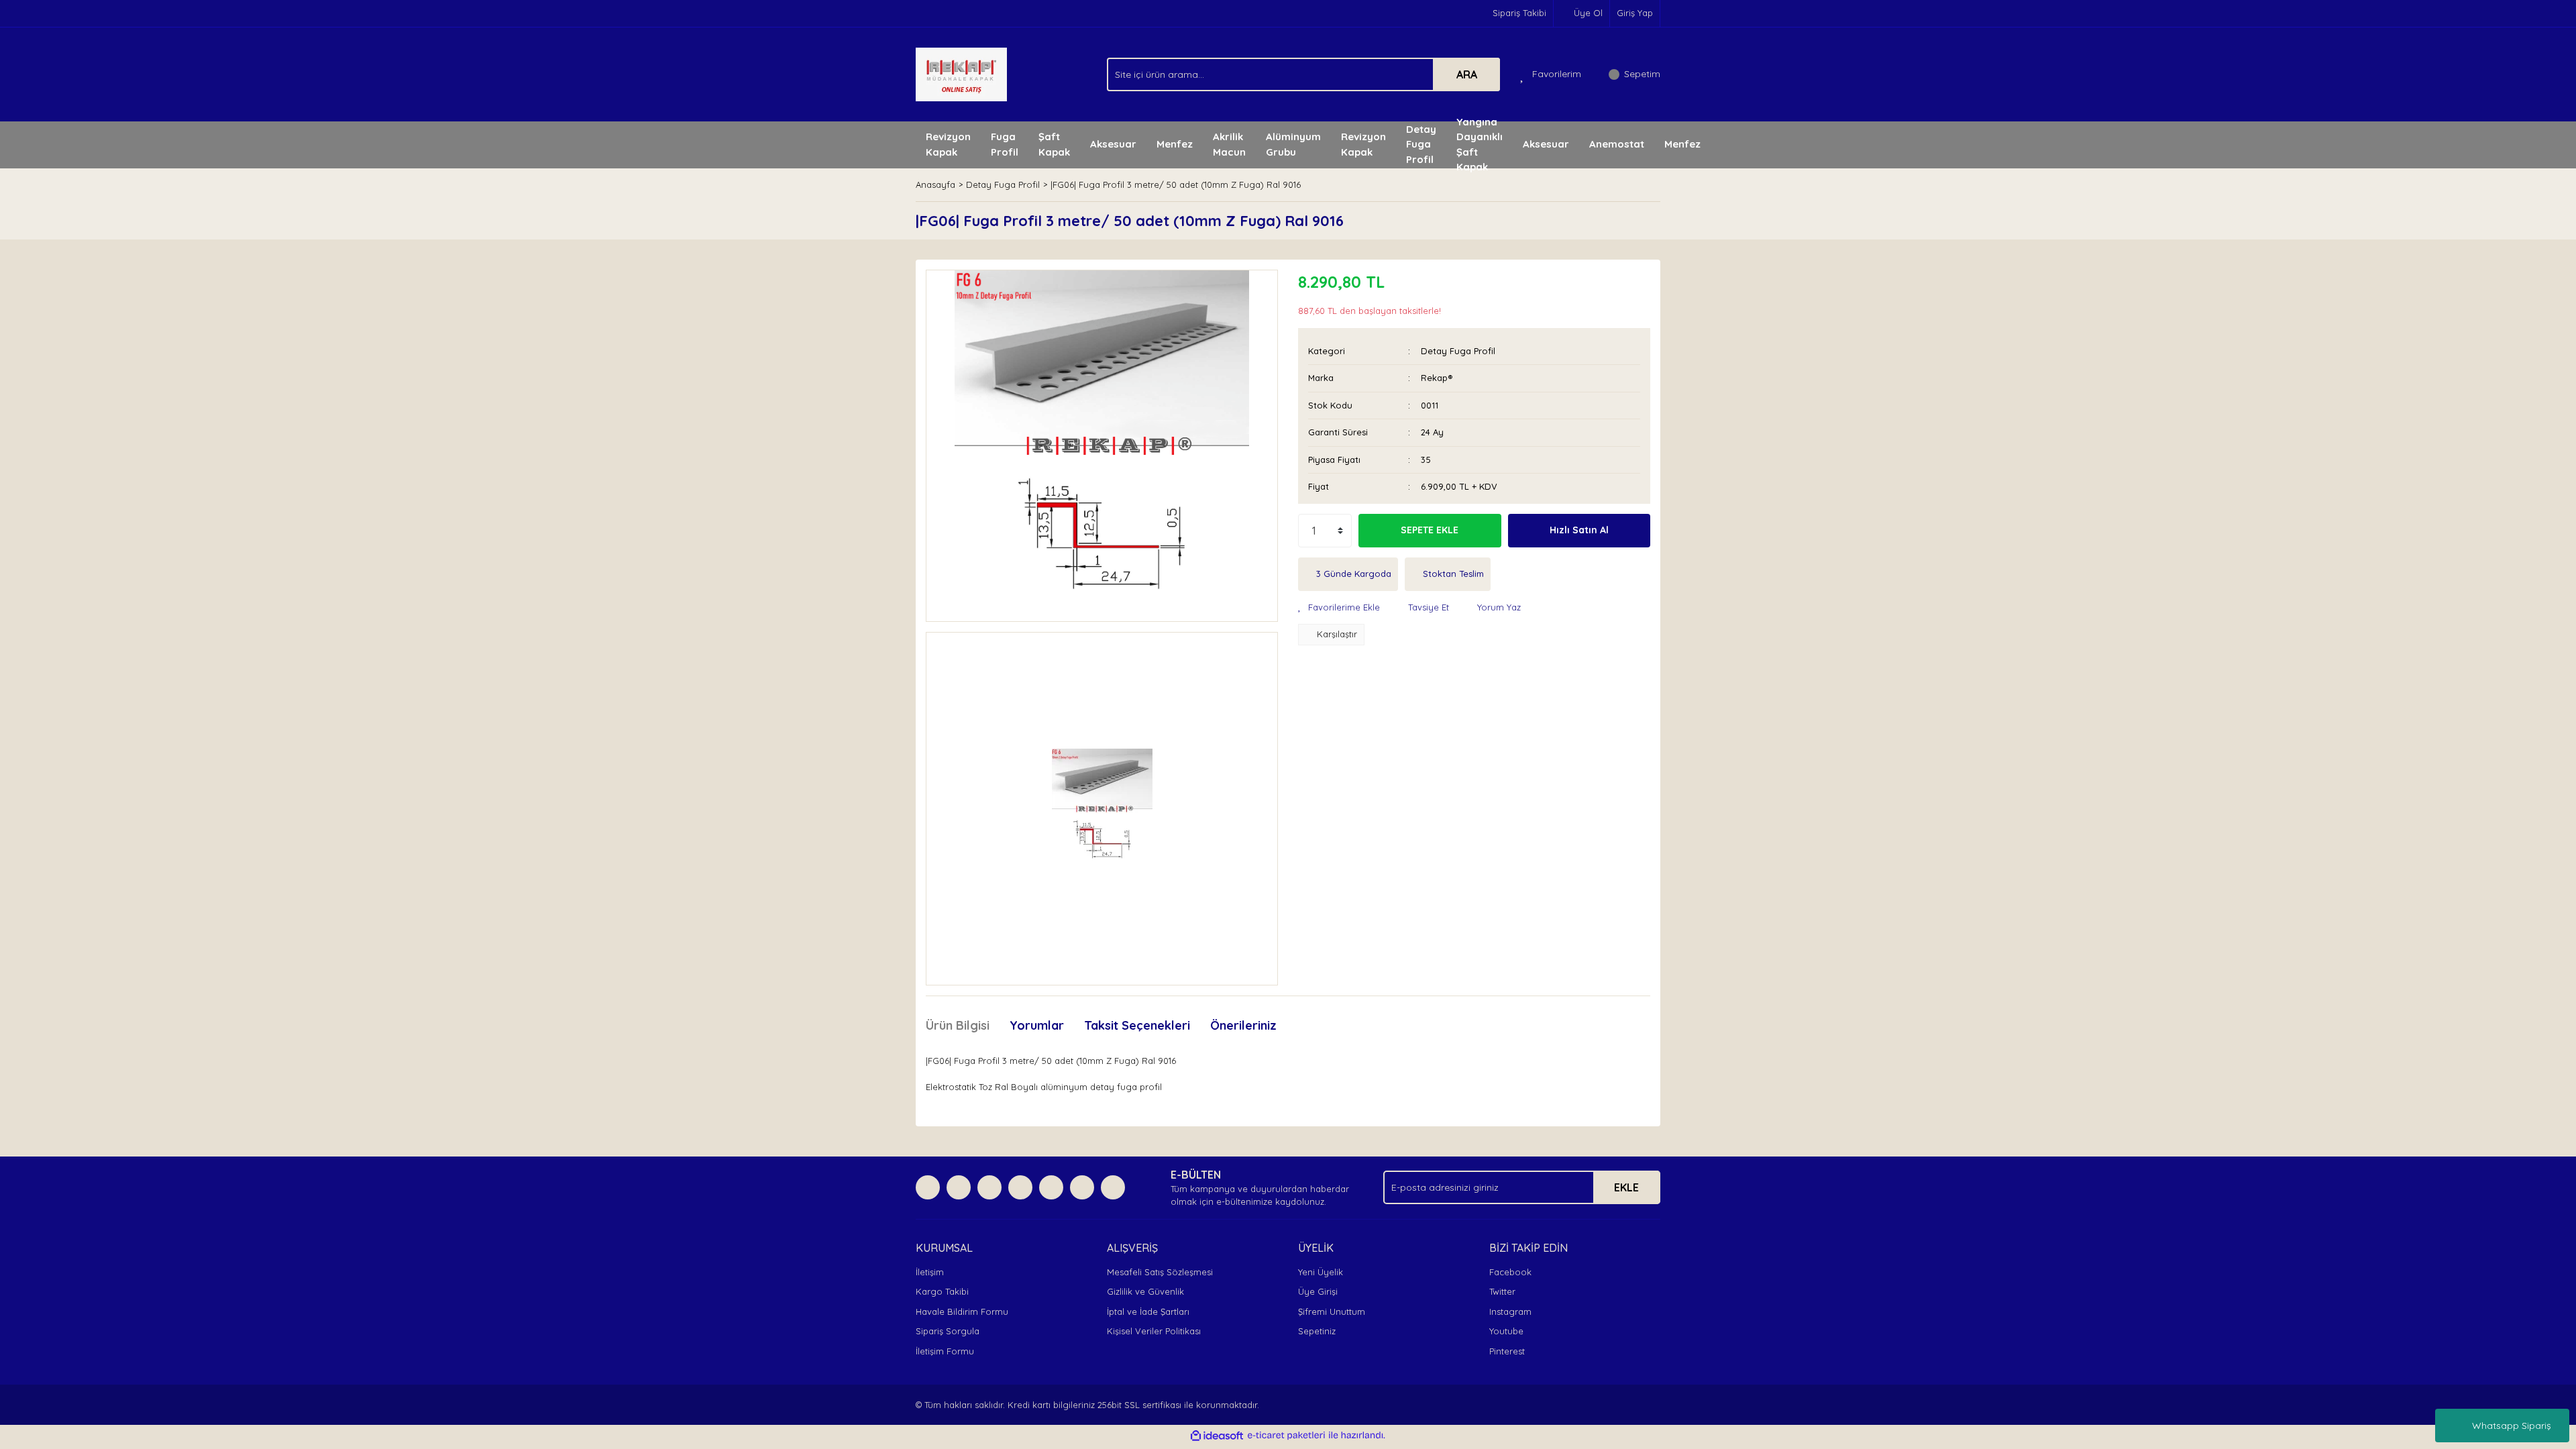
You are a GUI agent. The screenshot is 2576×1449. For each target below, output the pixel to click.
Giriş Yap (1635, 13)
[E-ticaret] (1286, 1436)
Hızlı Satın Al (1579, 530)
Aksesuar (1113, 144)
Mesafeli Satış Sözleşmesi (1160, 1272)
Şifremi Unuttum (1332, 1311)
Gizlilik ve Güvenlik (1145, 1291)
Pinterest (1507, 1351)
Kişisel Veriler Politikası (1154, 1331)
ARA (1467, 74)
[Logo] (961, 73)
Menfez (1175, 144)
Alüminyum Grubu (1293, 144)
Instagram (1510, 1311)
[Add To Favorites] (1339, 608)
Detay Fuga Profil (1458, 351)
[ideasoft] (1217, 1436)
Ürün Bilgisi (958, 1025)
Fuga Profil (1005, 144)
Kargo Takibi (942, 1291)
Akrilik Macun (1229, 144)
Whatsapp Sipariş (2512, 1426)
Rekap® (1437, 378)
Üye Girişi (1318, 1291)
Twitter (1502, 1291)
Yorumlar (1037, 1025)
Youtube (1506, 1331)
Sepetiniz (1317, 1331)
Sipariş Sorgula (948, 1331)
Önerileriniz (1243, 1025)
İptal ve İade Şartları (1148, 1311)
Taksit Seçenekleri (1137, 1025)
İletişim (930, 1272)
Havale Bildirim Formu (962, 1311)
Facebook (1510, 1272)
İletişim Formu (945, 1351)
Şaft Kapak (1054, 144)
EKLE (1626, 1187)
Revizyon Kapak (948, 144)
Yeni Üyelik (1321, 1272)
